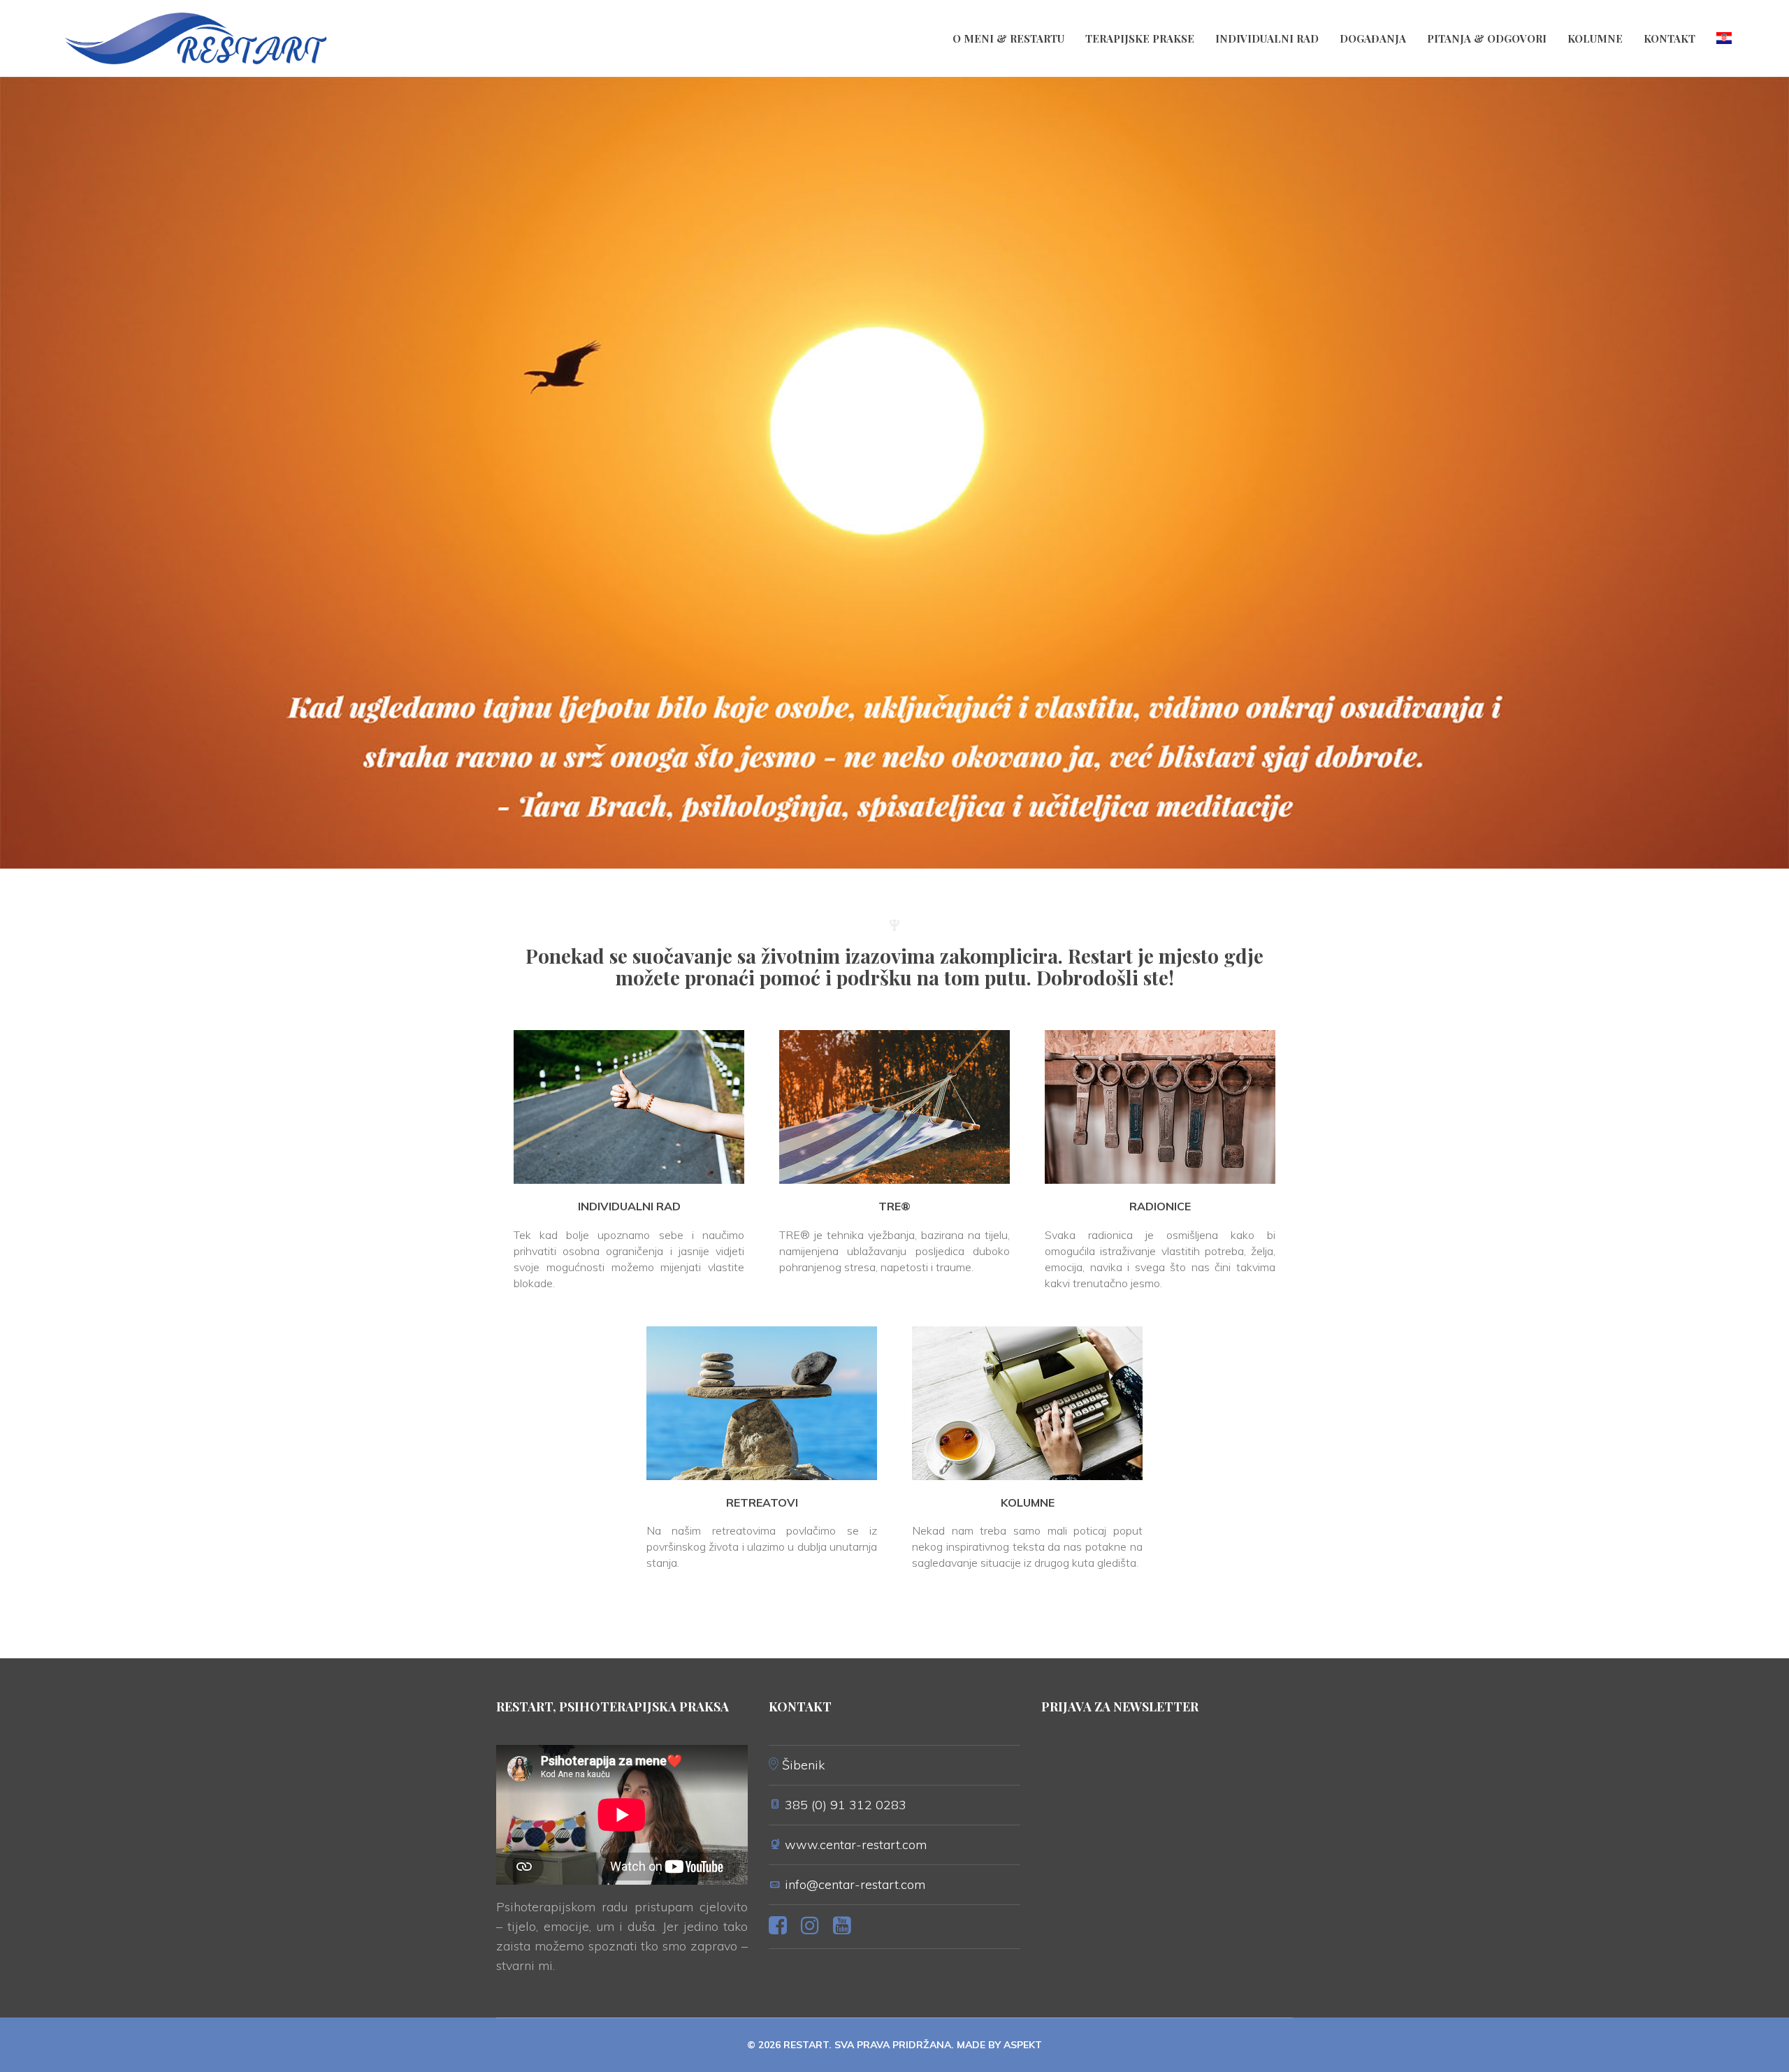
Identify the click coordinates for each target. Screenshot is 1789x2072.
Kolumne (1595, 38)
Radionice (1160, 1206)
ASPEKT (1023, 2045)
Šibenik (803, 1765)
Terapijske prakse (1140, 38)
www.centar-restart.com (856, 1845)
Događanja (1373, 38)
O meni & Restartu (1008, 38)
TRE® (894, 1206)
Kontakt (1670, 38)
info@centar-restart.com (855, 1884)
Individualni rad (1267, 38)
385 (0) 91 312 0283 (846, 1805)
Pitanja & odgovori (1487, 38)
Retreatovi (762, 1502)
